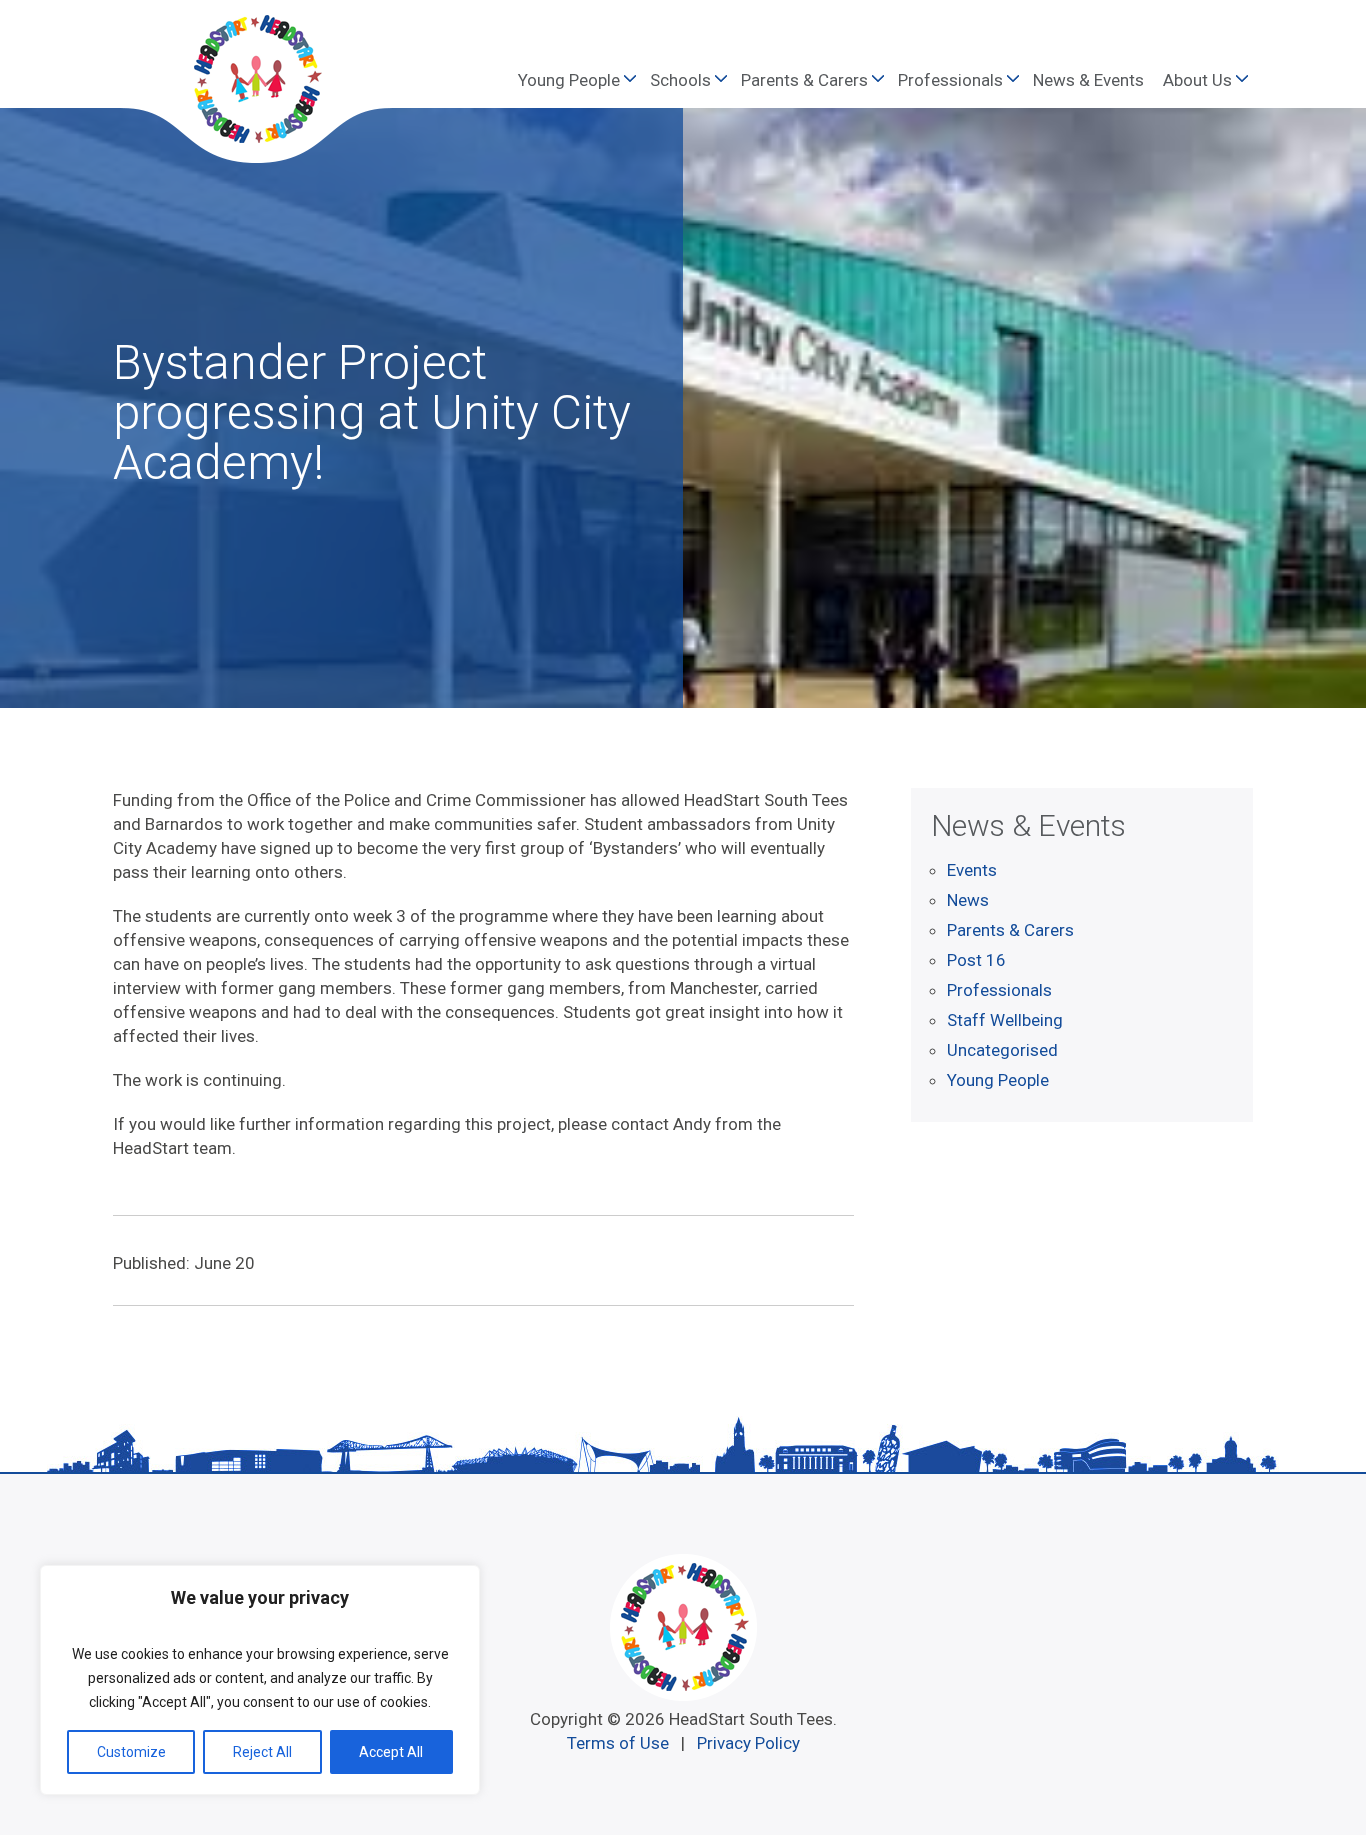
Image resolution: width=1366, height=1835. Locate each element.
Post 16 (976, 960)
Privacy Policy (748, 1743)
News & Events (1088, 80)
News (968, 900)
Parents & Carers (804, 80)
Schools (680, 80)
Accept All (391, 1752)
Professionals (950, 80)
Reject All (262, 1752)
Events (972, 870)
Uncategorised (1002, 1050)
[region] (260, 1680)
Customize (131, 1752)
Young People (569, 80)
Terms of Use (618, 1743)
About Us (1197, 80)
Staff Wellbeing (1005, 1020)
